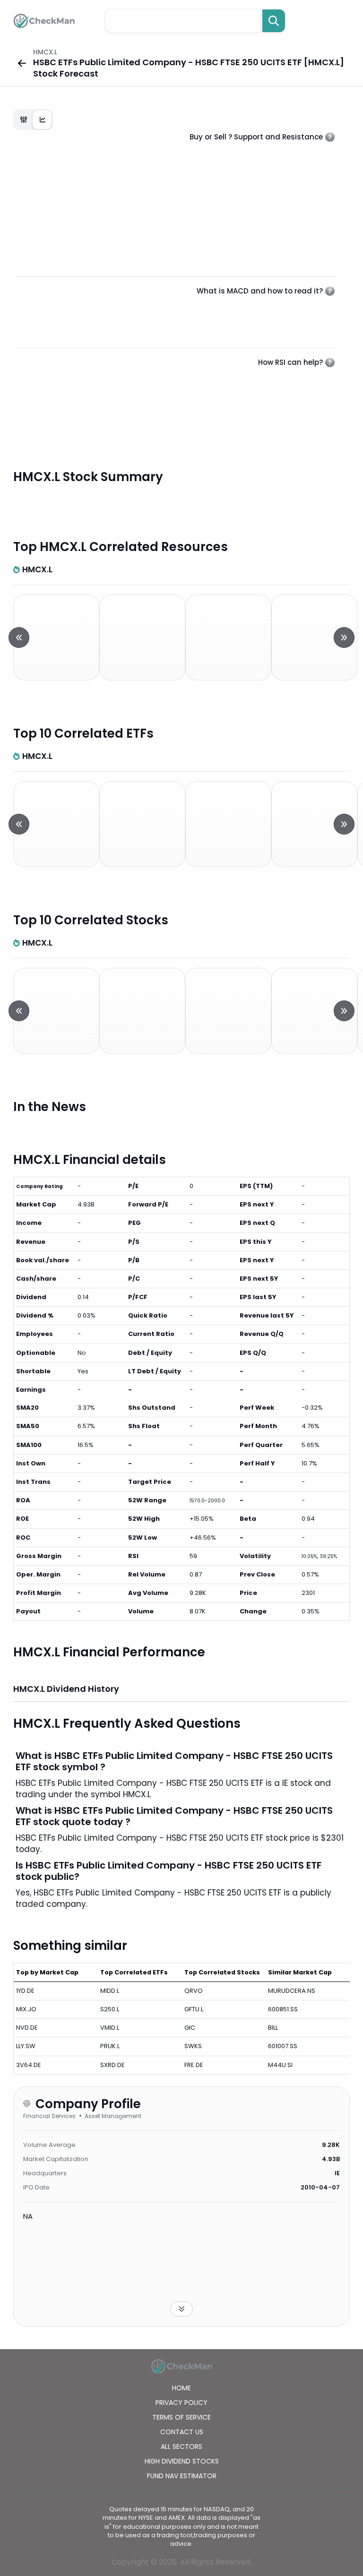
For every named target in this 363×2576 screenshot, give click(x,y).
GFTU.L (194, 2009)
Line (43, 120)
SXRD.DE (112, 2065)
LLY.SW (26, 2046)
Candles (24, 120)
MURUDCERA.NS (292, 1991)
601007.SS (283, 2046)
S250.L (110, 2009)
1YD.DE (25, 1991)
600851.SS (283, 2009)
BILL (273, 2028)
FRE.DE (194, 2065)
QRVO (194, 1991)
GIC (190, 2028)
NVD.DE (27, 2028)
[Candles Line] (33, 120)
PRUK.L (110, 2046)
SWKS (193, 2046)
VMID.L (110, 2028)
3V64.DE (29, 2065)
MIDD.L (110, 1991)
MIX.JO (26, 2009)
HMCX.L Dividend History (66, 1689)
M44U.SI (280, 2065)
